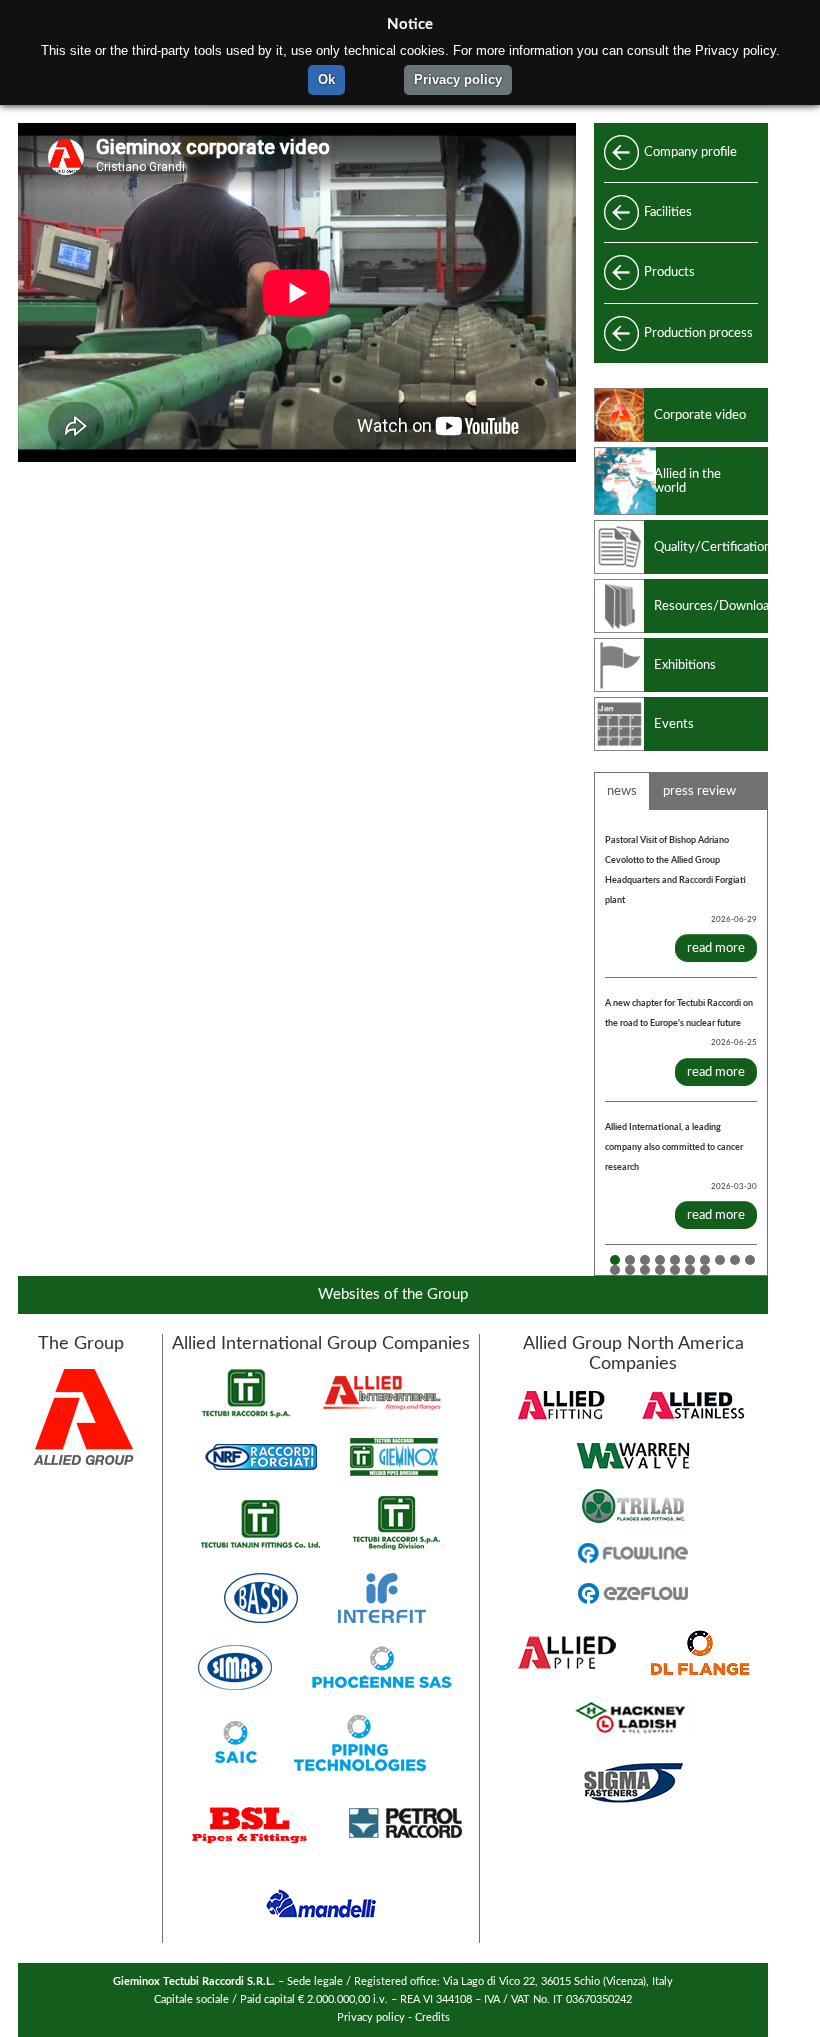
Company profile (690, 152)
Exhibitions (685, 665)
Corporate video (700, 415)
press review (699, 791)
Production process (698, 333)
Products (669, 272)
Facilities (668, 212)
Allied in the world (687, 481)
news (622, 791)
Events (674, 724)
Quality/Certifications (711, 547)
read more (716, 948)
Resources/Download (711, 606)
